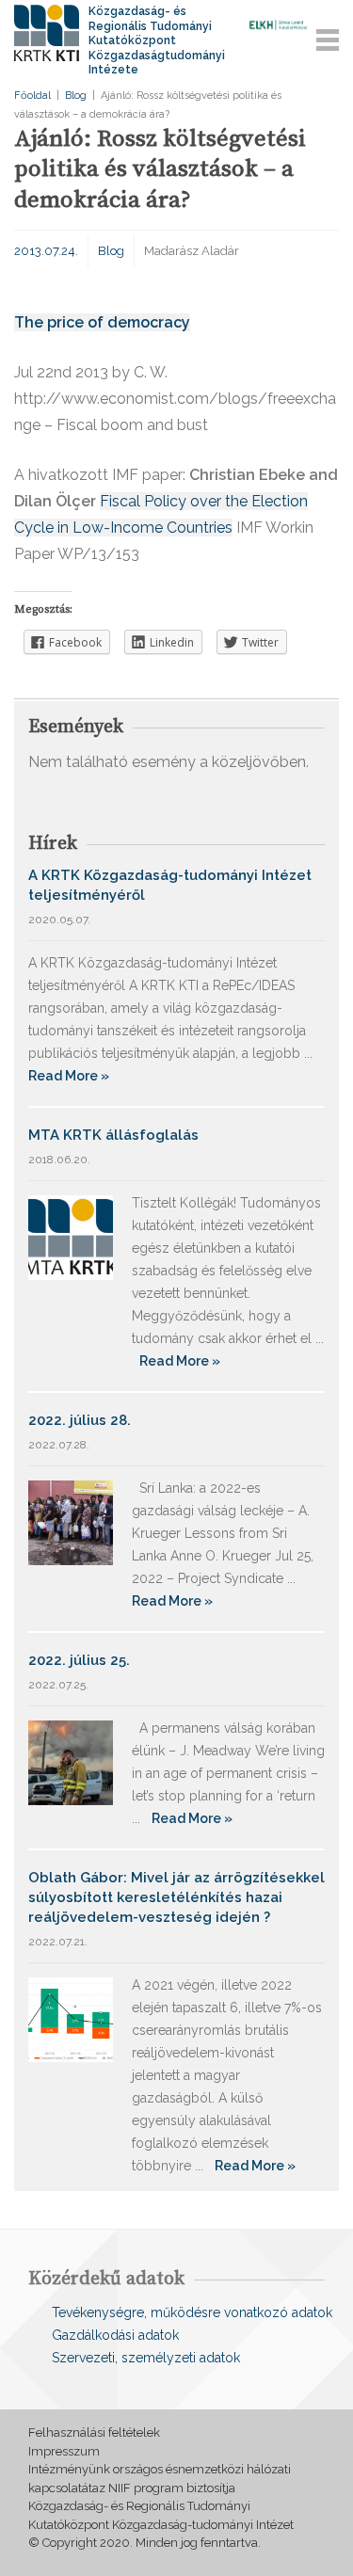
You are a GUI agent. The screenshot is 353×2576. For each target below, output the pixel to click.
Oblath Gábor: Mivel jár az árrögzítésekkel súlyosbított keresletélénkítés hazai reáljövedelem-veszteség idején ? (176, 1897)
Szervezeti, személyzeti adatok (146, 2358)
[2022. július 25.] (71, 1761)
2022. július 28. (80, 1420)
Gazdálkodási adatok (115, 2335)
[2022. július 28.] (71, 1521)
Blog (76, 96)
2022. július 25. (79, 1660)
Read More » (69, 1076)
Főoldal (32, 96)
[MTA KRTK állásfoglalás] (71, 1236)
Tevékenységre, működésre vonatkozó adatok (192, 2312)
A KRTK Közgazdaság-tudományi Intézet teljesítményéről (170, 885)
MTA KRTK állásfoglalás (113, 1135)
